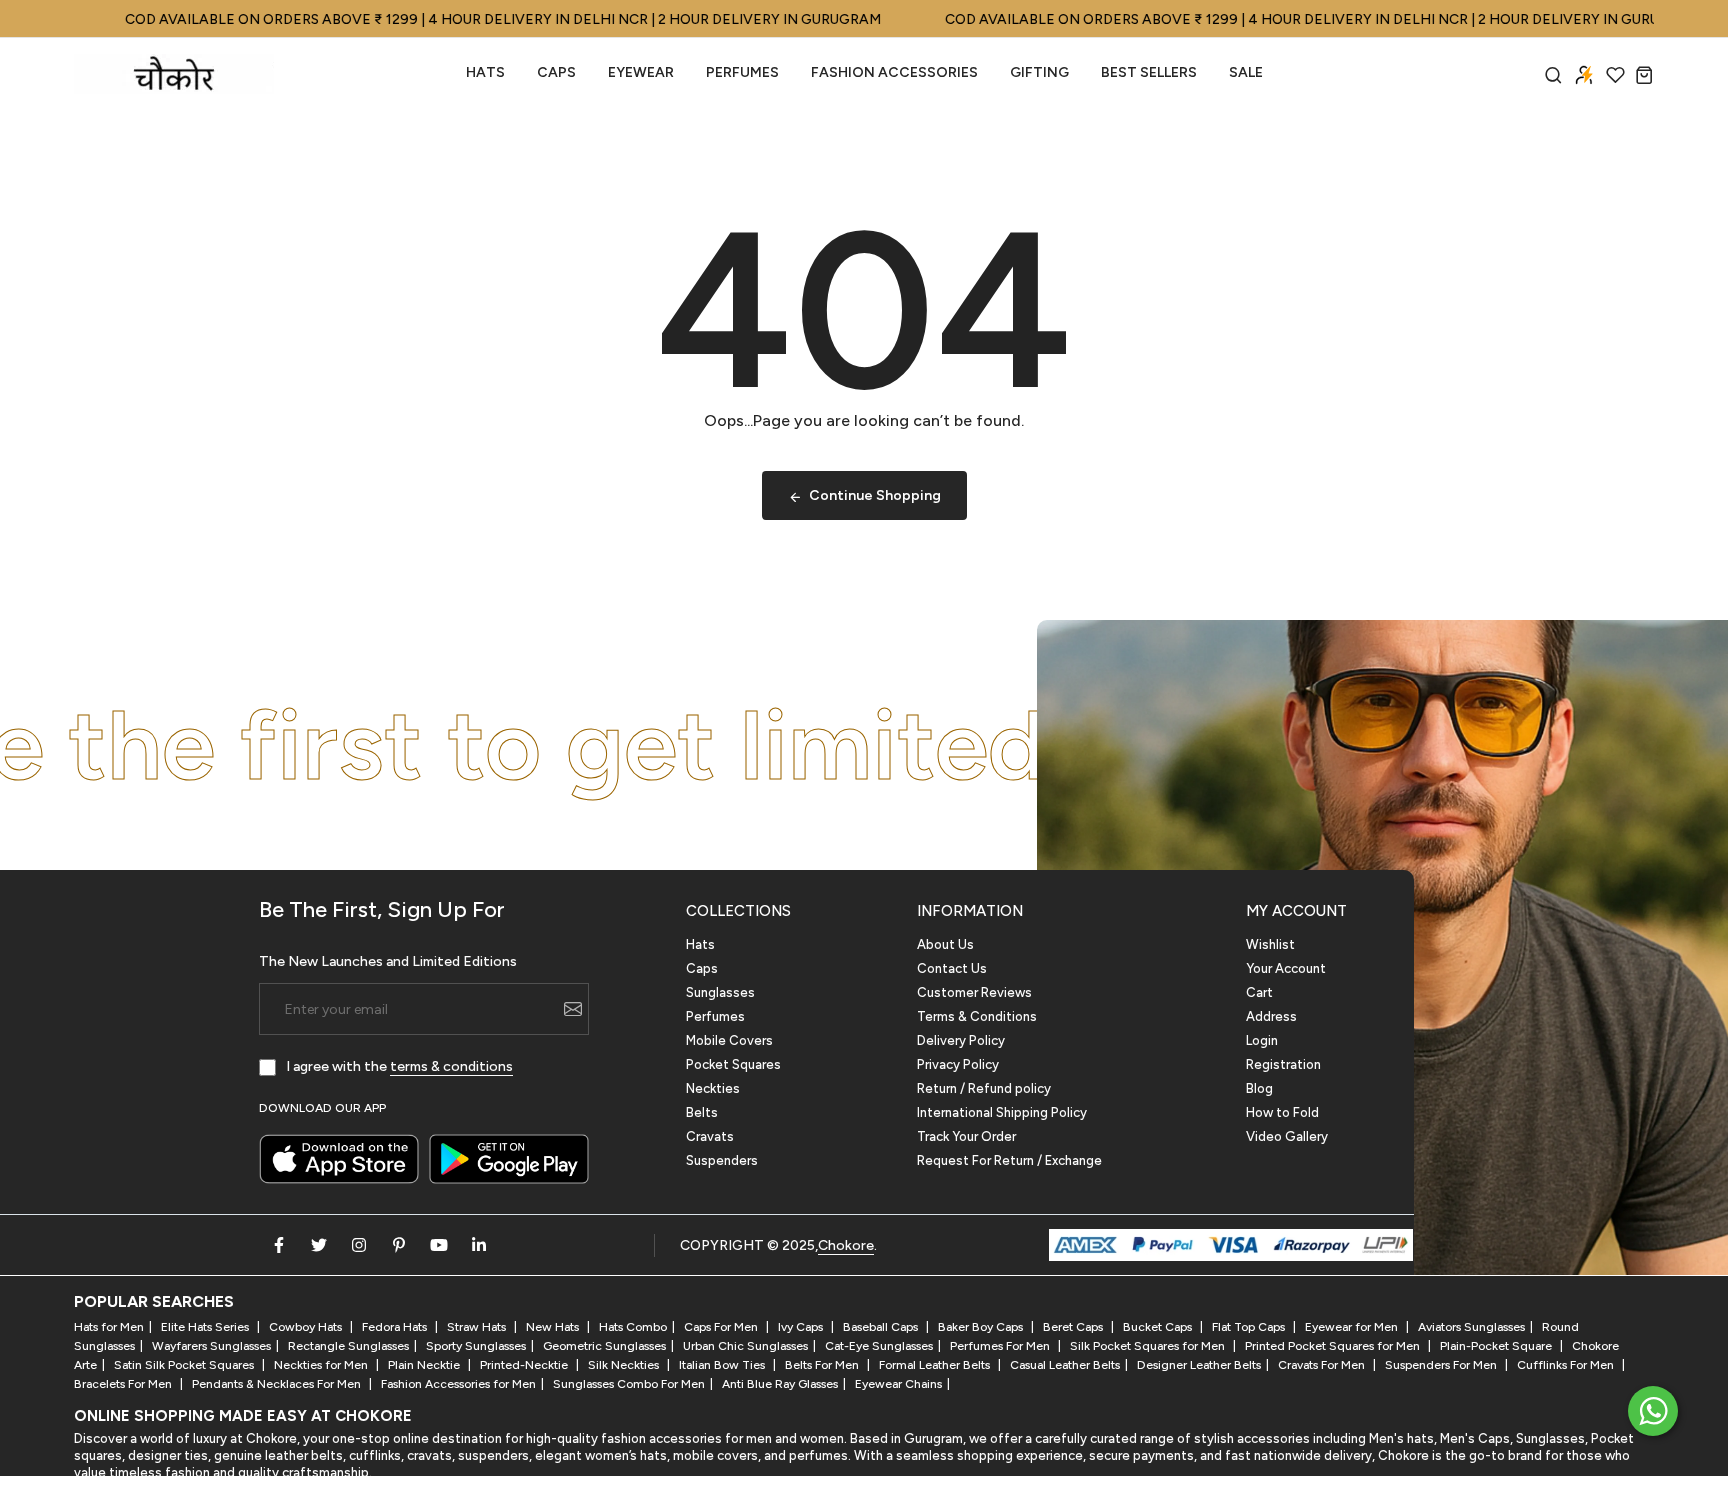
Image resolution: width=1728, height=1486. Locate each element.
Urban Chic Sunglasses (745, 1346)
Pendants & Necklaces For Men (278, 1384)
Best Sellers (1149, 72)
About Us (945, 944)
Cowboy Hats (307, 1327)
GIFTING (1039, 72)
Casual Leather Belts (1065, 1365)
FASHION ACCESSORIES (894, 72)
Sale (1246, 72)
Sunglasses (720, 992)
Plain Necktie (425, 1365)
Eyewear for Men (1353, 1327)
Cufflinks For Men (1567, 1365)
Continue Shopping (875, 495)
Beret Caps (1074, 1327)
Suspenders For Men (1442, 1365)
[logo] (174, 74)
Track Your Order (966, 1136)
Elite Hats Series (206, 1327)
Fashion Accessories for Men (458, 1384)
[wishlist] (1615, 74)
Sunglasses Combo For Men (629, 1384)
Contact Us (952, 968)
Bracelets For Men (124, 1384)
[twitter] (319, 1245)
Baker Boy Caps (982, 1327)
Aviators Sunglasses (1471, 1327)
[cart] (1644, 74)
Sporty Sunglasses (476, 1346)
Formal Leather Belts (936, 1365)
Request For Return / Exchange (1009, 1160)
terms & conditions (451, 1066)
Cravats (710, 1136)
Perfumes (715, 1016)
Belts (702, 1112)
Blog (1259, 1088)
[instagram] (359, 1245)
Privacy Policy (958, 1064)
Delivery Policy (961, 1040)
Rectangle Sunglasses (348, 1346)
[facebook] (279, 1245)
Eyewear (641, 72)
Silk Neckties (625, 1365)
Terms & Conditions (977, 1016)
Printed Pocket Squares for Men (1334, 1346)
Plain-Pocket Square (1497, 1346)
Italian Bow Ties (723, 1365)
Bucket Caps (1159, 1327)
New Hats (554, 1327)
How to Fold (1282, 1112)
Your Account (1286, 968)
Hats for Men (109, 1327)
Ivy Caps (802, 1327)
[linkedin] (479, 1245)
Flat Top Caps (1250, 1327)
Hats (485, 72)
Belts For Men (823, 1365)
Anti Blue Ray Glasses (780, 1384)
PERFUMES (742, 72)
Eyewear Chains (898, 1384)
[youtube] (439, 1245)
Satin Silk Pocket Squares (185, 1365)
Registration (1283, 1064)
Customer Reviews (974, 992)
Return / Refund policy (984, 1088)
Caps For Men (722, 1327)
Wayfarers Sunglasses (211, 1346)
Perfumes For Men (1001, 1346)
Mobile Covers (729, 1040)
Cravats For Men (1323, 1365)
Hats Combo (633, 1327)
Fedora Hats (396, 1327)
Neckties (713, 1088)
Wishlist (1270, 944)
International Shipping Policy (1002, 1112)
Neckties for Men (322, 1365)
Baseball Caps (882, 1327)
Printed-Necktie (525, 1365)
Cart (1259, 992)
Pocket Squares (733, 1064)
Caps (556, 72)
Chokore (846, 1245)
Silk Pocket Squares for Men (1149, 1346)
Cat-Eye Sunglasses (879, 1346)
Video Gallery (1287, 1136)
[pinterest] (399, 1245)
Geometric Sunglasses (604, 1346)
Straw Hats (478, 1327)
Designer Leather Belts (1199, 1365)
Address (1271, 1016)
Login (1262, 1040)
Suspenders (722, 1160)
